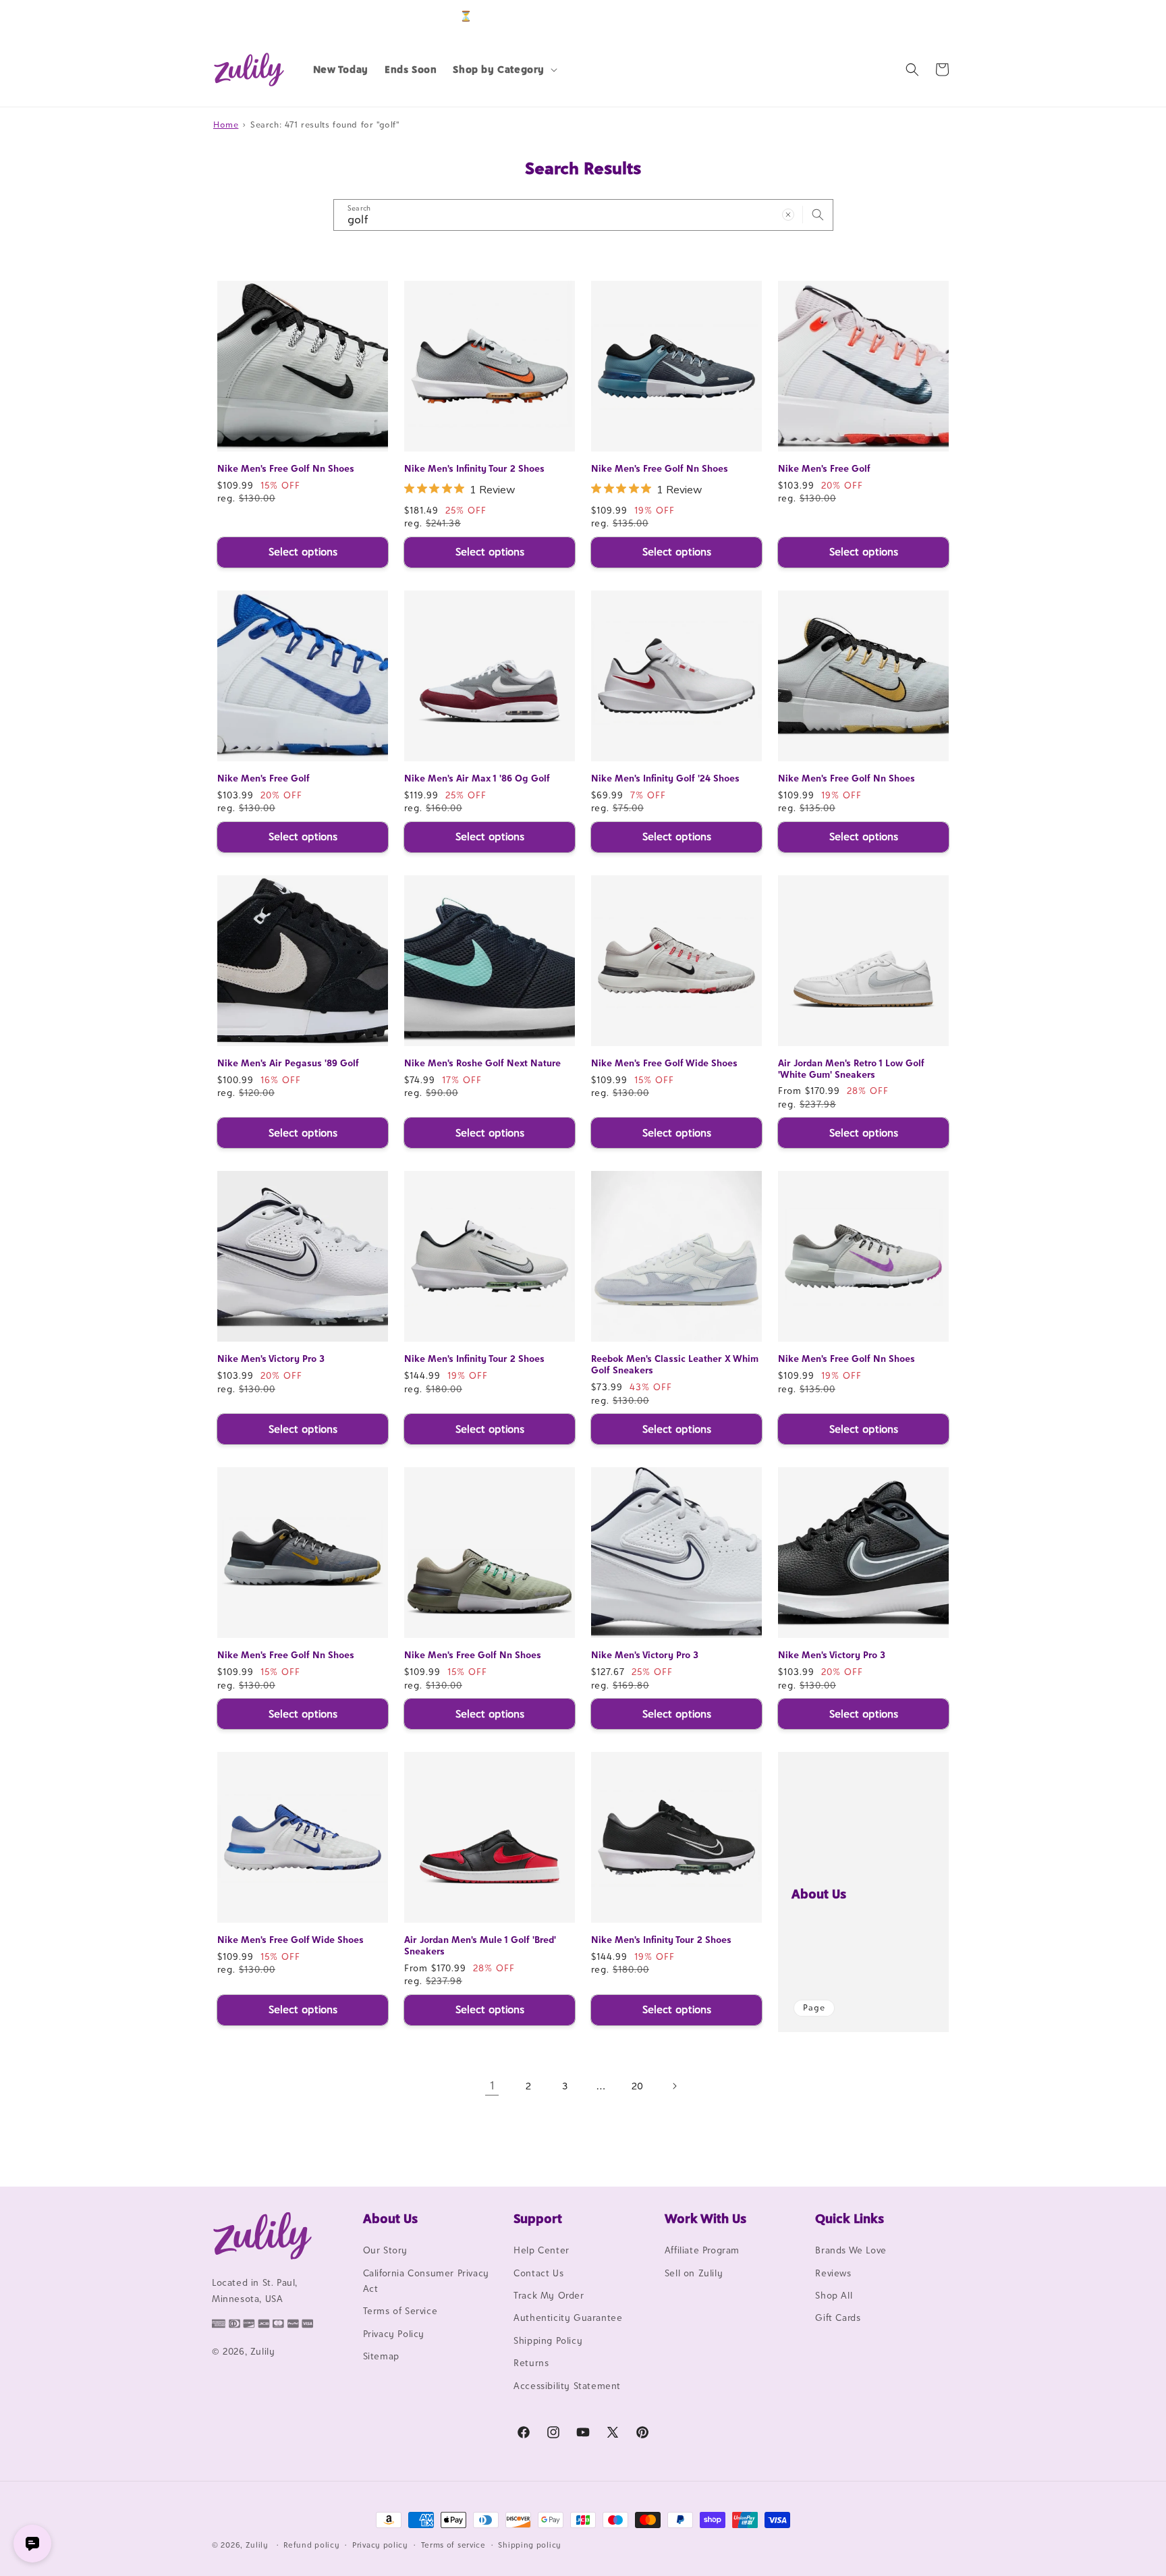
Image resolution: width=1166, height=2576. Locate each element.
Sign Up (933, 16)
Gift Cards (838, 2318)
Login (891, 16)
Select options (303, 552)
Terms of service (453, 2545)
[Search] (818, 215)
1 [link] (492, 2085)
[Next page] (674, 2086)
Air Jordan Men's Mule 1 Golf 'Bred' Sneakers (480, 1945)
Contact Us (538, 2273)
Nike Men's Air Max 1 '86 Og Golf (477, 778)
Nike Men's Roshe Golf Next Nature (482, 1063)
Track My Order (549, 2295)
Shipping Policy (548, 2340)
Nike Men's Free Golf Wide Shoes (664, 1063)
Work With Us (705, 2218)
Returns (531, 2363)
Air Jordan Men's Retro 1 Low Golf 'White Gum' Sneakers (851, 1069)
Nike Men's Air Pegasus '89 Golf (288, 1063)
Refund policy (311, 2545)
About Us (819, 1894)
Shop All (834, 2295)
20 (638, 2086)
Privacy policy (380, 2545)
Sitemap (381, 2356)
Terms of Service (400, 2311)
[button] (504, 70)
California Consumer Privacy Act (426, 2281)
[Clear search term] (788, 215)
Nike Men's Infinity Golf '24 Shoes (665, 778)
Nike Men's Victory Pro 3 (271, 1359)
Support (538, 2218)
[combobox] (583, 215)
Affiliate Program (702, 2250)
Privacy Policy (394, 2334)
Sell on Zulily (694, 2273)
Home (226, 125)
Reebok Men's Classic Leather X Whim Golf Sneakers (675, 1364)
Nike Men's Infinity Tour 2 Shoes (474, 468)
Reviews (833, 2273)
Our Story (385, 2250)
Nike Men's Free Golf (824, 468)
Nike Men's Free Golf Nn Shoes (286, 468)
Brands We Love (851, 2250)
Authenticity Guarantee (568, 2318)
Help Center (542, 2250)
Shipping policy (530, 2545)
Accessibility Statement (567, 2386)
